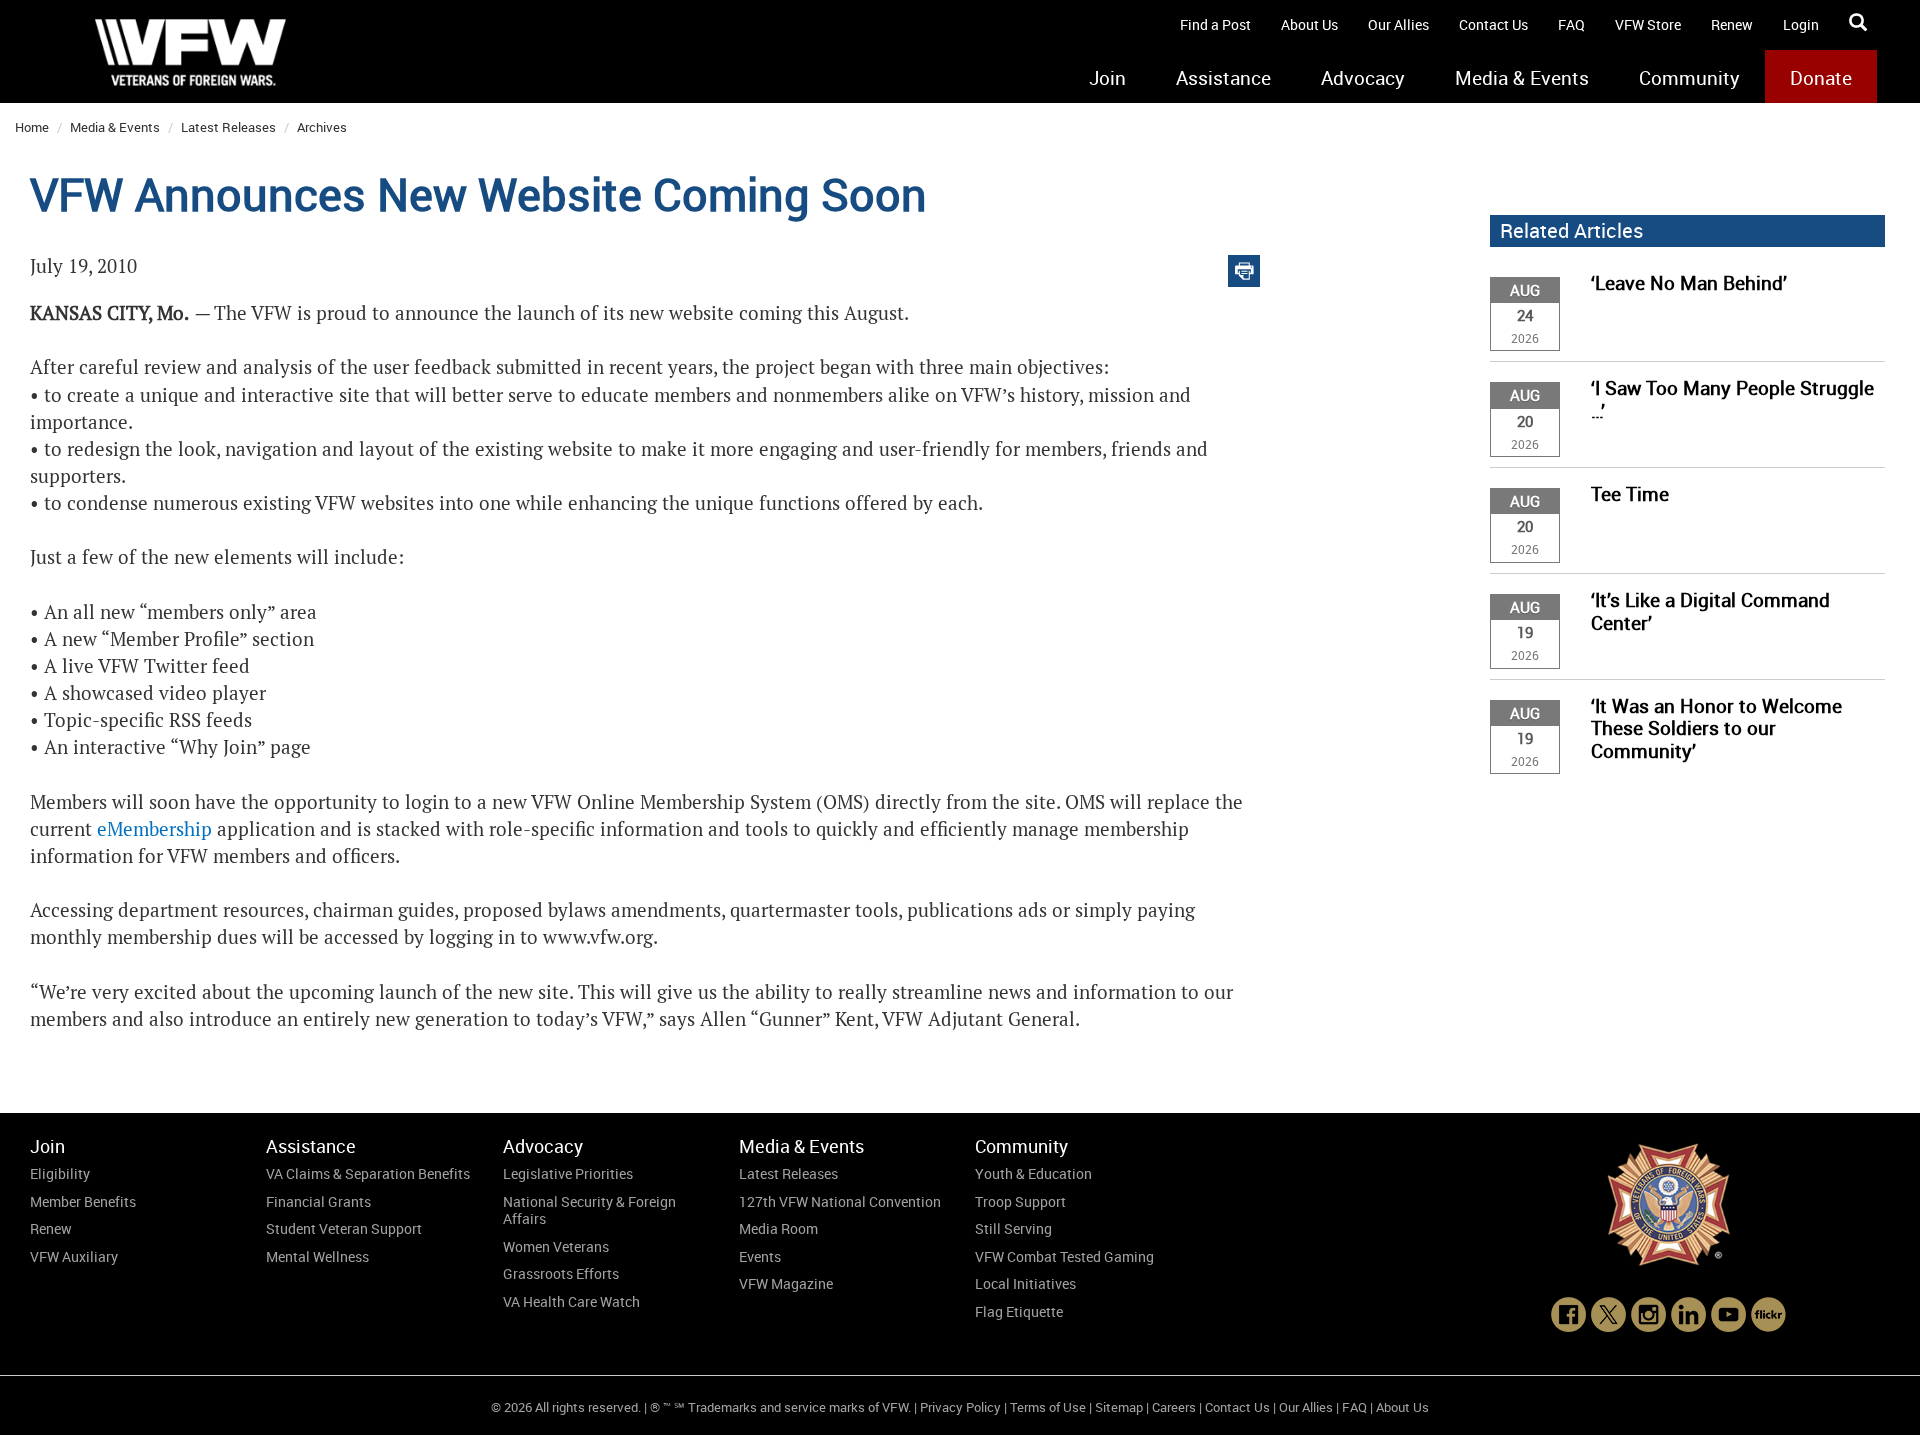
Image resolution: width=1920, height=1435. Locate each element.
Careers (1174, 1407)
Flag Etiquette (1019, 1311)
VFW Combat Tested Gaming (1064, 1256)
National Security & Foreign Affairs (589, 1210)
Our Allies (1398, 24)
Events (760, 1256)
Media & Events (1522, 78)
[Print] (1244, 266)
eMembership (154, 829)
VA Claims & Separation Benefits (368, 1173)
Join (1107, 78)
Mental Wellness (317, 1256)
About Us (1309, 24)
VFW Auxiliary (74, 1256)
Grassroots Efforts (561, 1273)
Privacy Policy (960, 1407)
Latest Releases (228, 127)
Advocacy (1363, 78)
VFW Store (1648, 24)
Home (32, 127)
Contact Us (1493, 24)
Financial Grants (318, 1201)
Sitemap (1119, 1407)
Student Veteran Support (344, 1228)
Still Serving (1013, 1228)
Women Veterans (556, 1246)
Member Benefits (83, 1201)
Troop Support (1020, 1201)
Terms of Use (1048, 1407)
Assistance (1223, 78)
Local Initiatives (1025, 1283)
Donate (1821, 78)
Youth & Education (1033, 1173)
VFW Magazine (786, 1283)
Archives (322, 127)
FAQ (1571, 24)
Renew (1732, 24)
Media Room (778, 1228)
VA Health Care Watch (571, 1301)
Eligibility (60, 1173)
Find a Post (1215, 24)
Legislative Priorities (568, 1173)
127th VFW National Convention (840, 1201)
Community (1689, 78)
